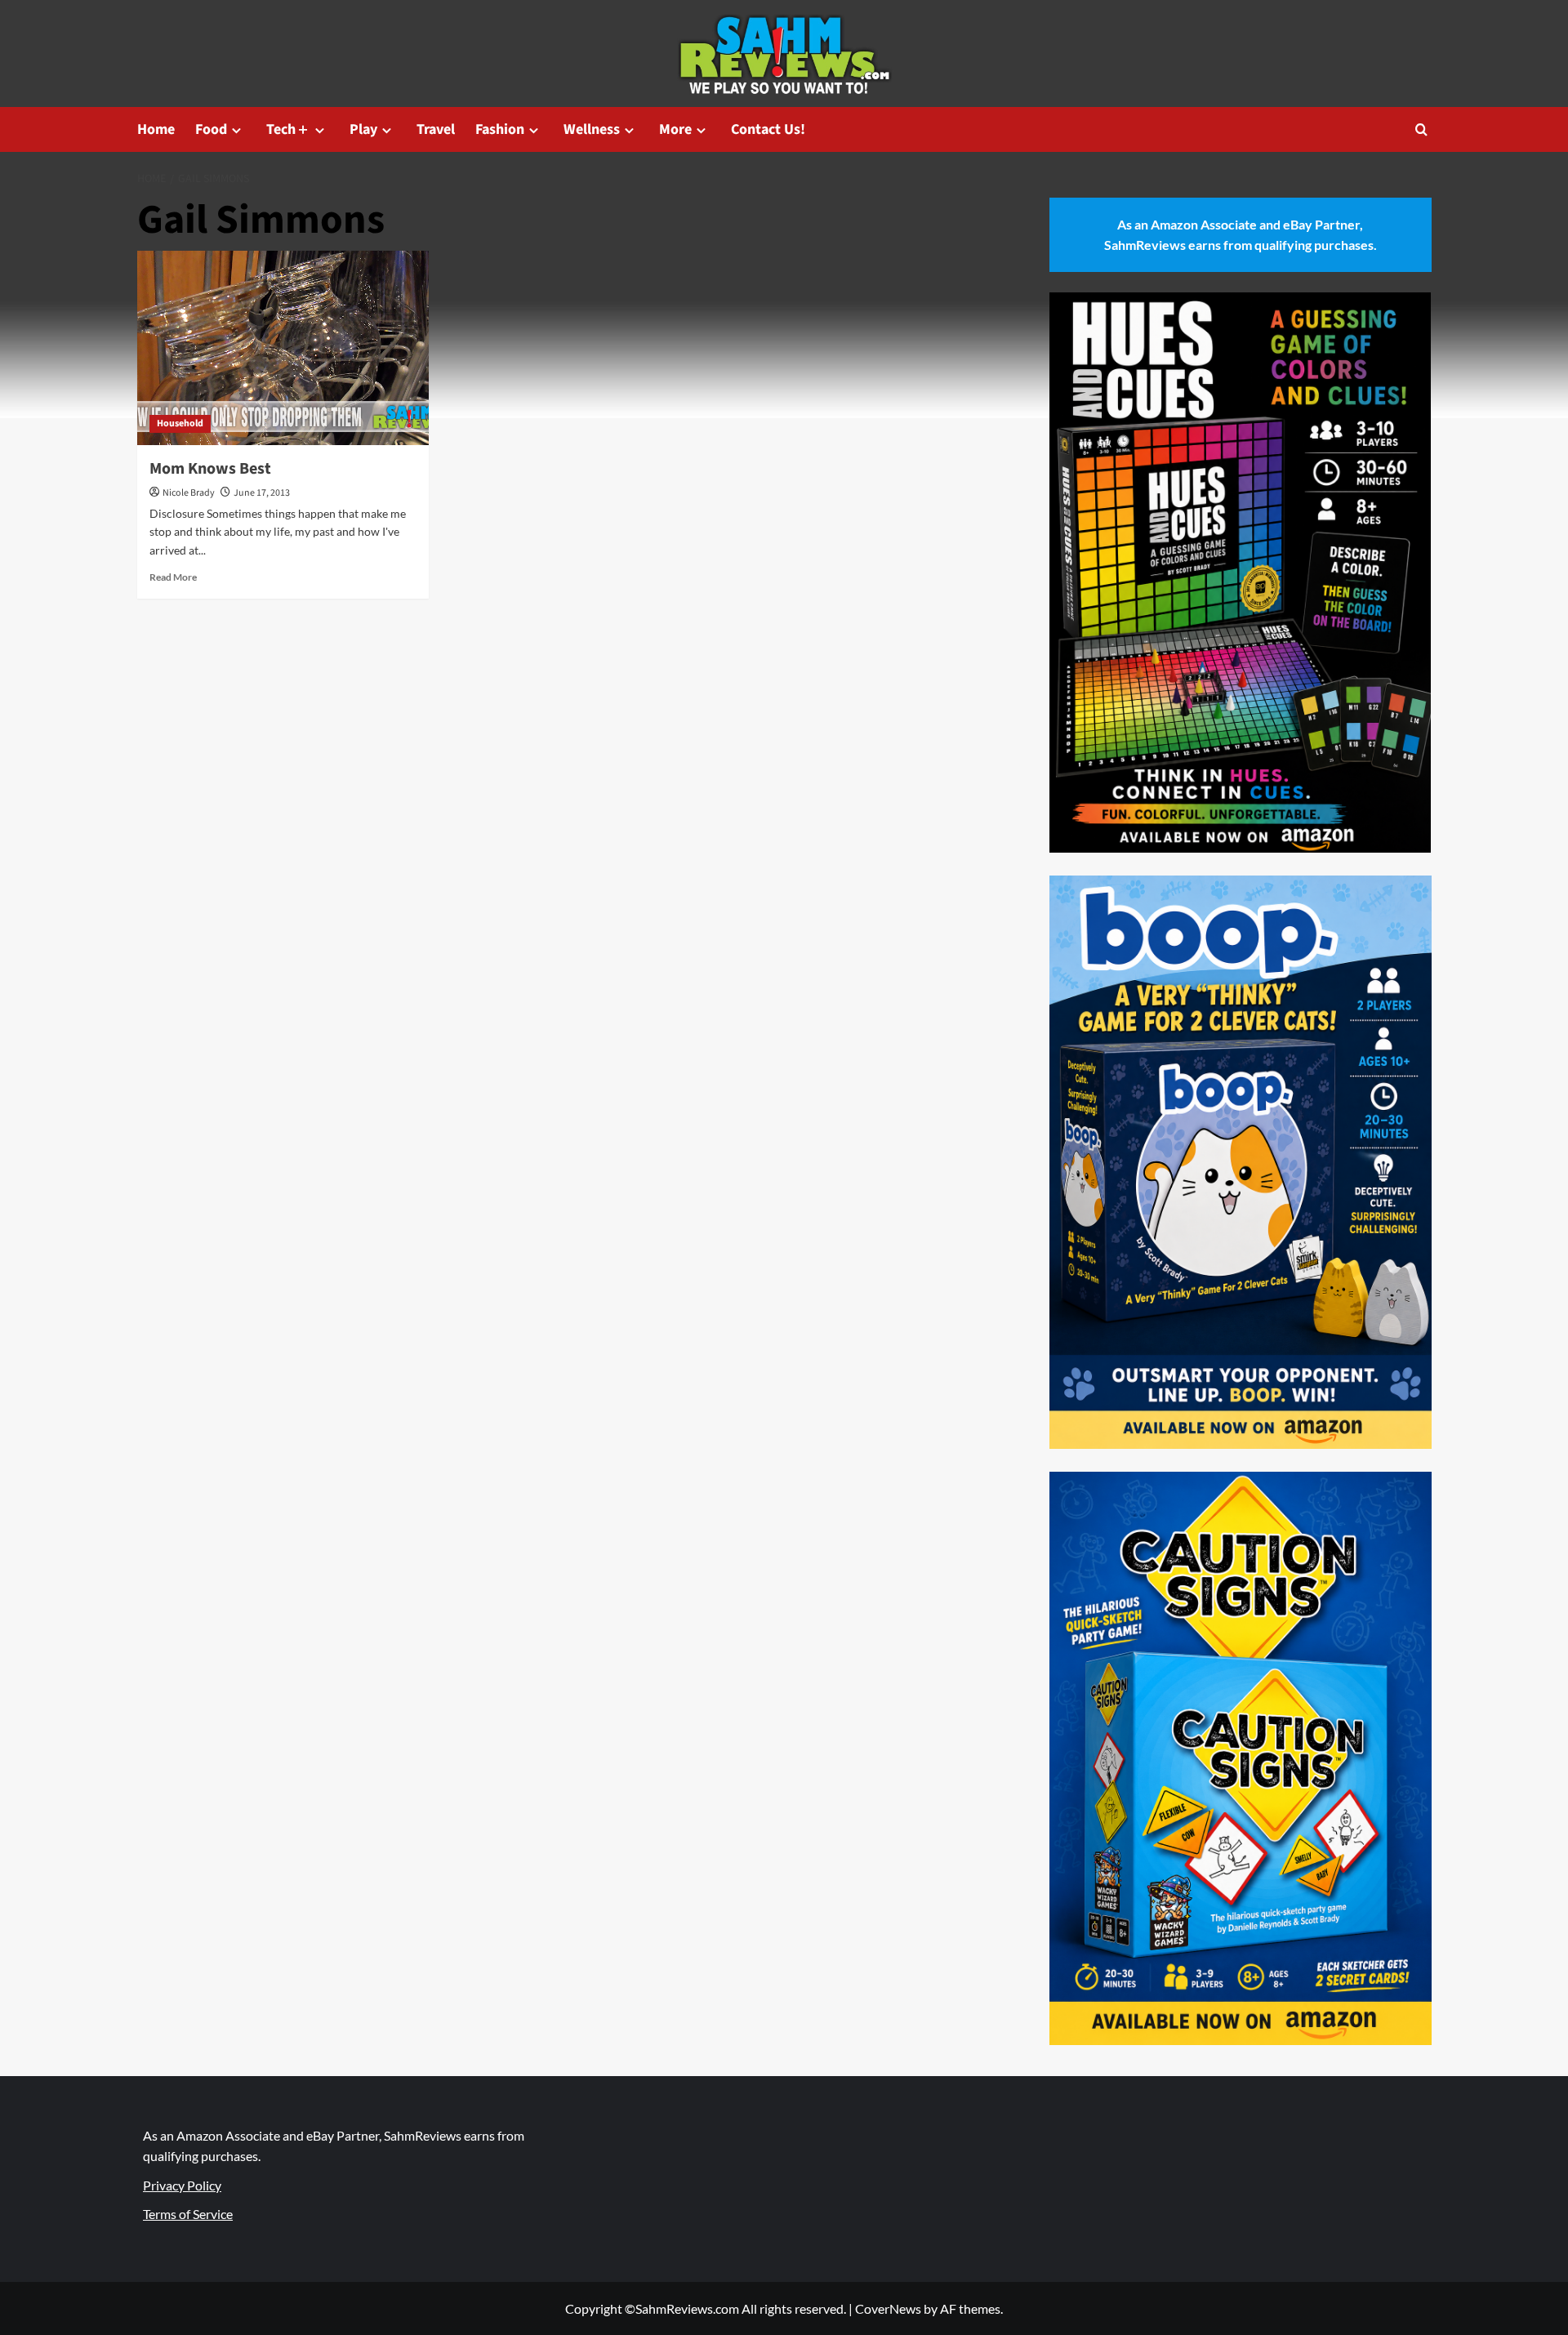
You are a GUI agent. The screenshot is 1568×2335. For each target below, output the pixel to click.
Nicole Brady (189, 493)
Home (156, 129)
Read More (173, 577)
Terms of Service (188, 2214)
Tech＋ (288, 129)
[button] (1421, 129)
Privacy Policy (182, 2185)
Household (180, 423)
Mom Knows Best (210, 469)
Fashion (500, 129)
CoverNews (888, 2308)
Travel (436, 129)
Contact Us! (768, 129)
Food (211, 129)
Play (363, 129)
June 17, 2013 (262, 493)
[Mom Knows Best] (283, 348)
